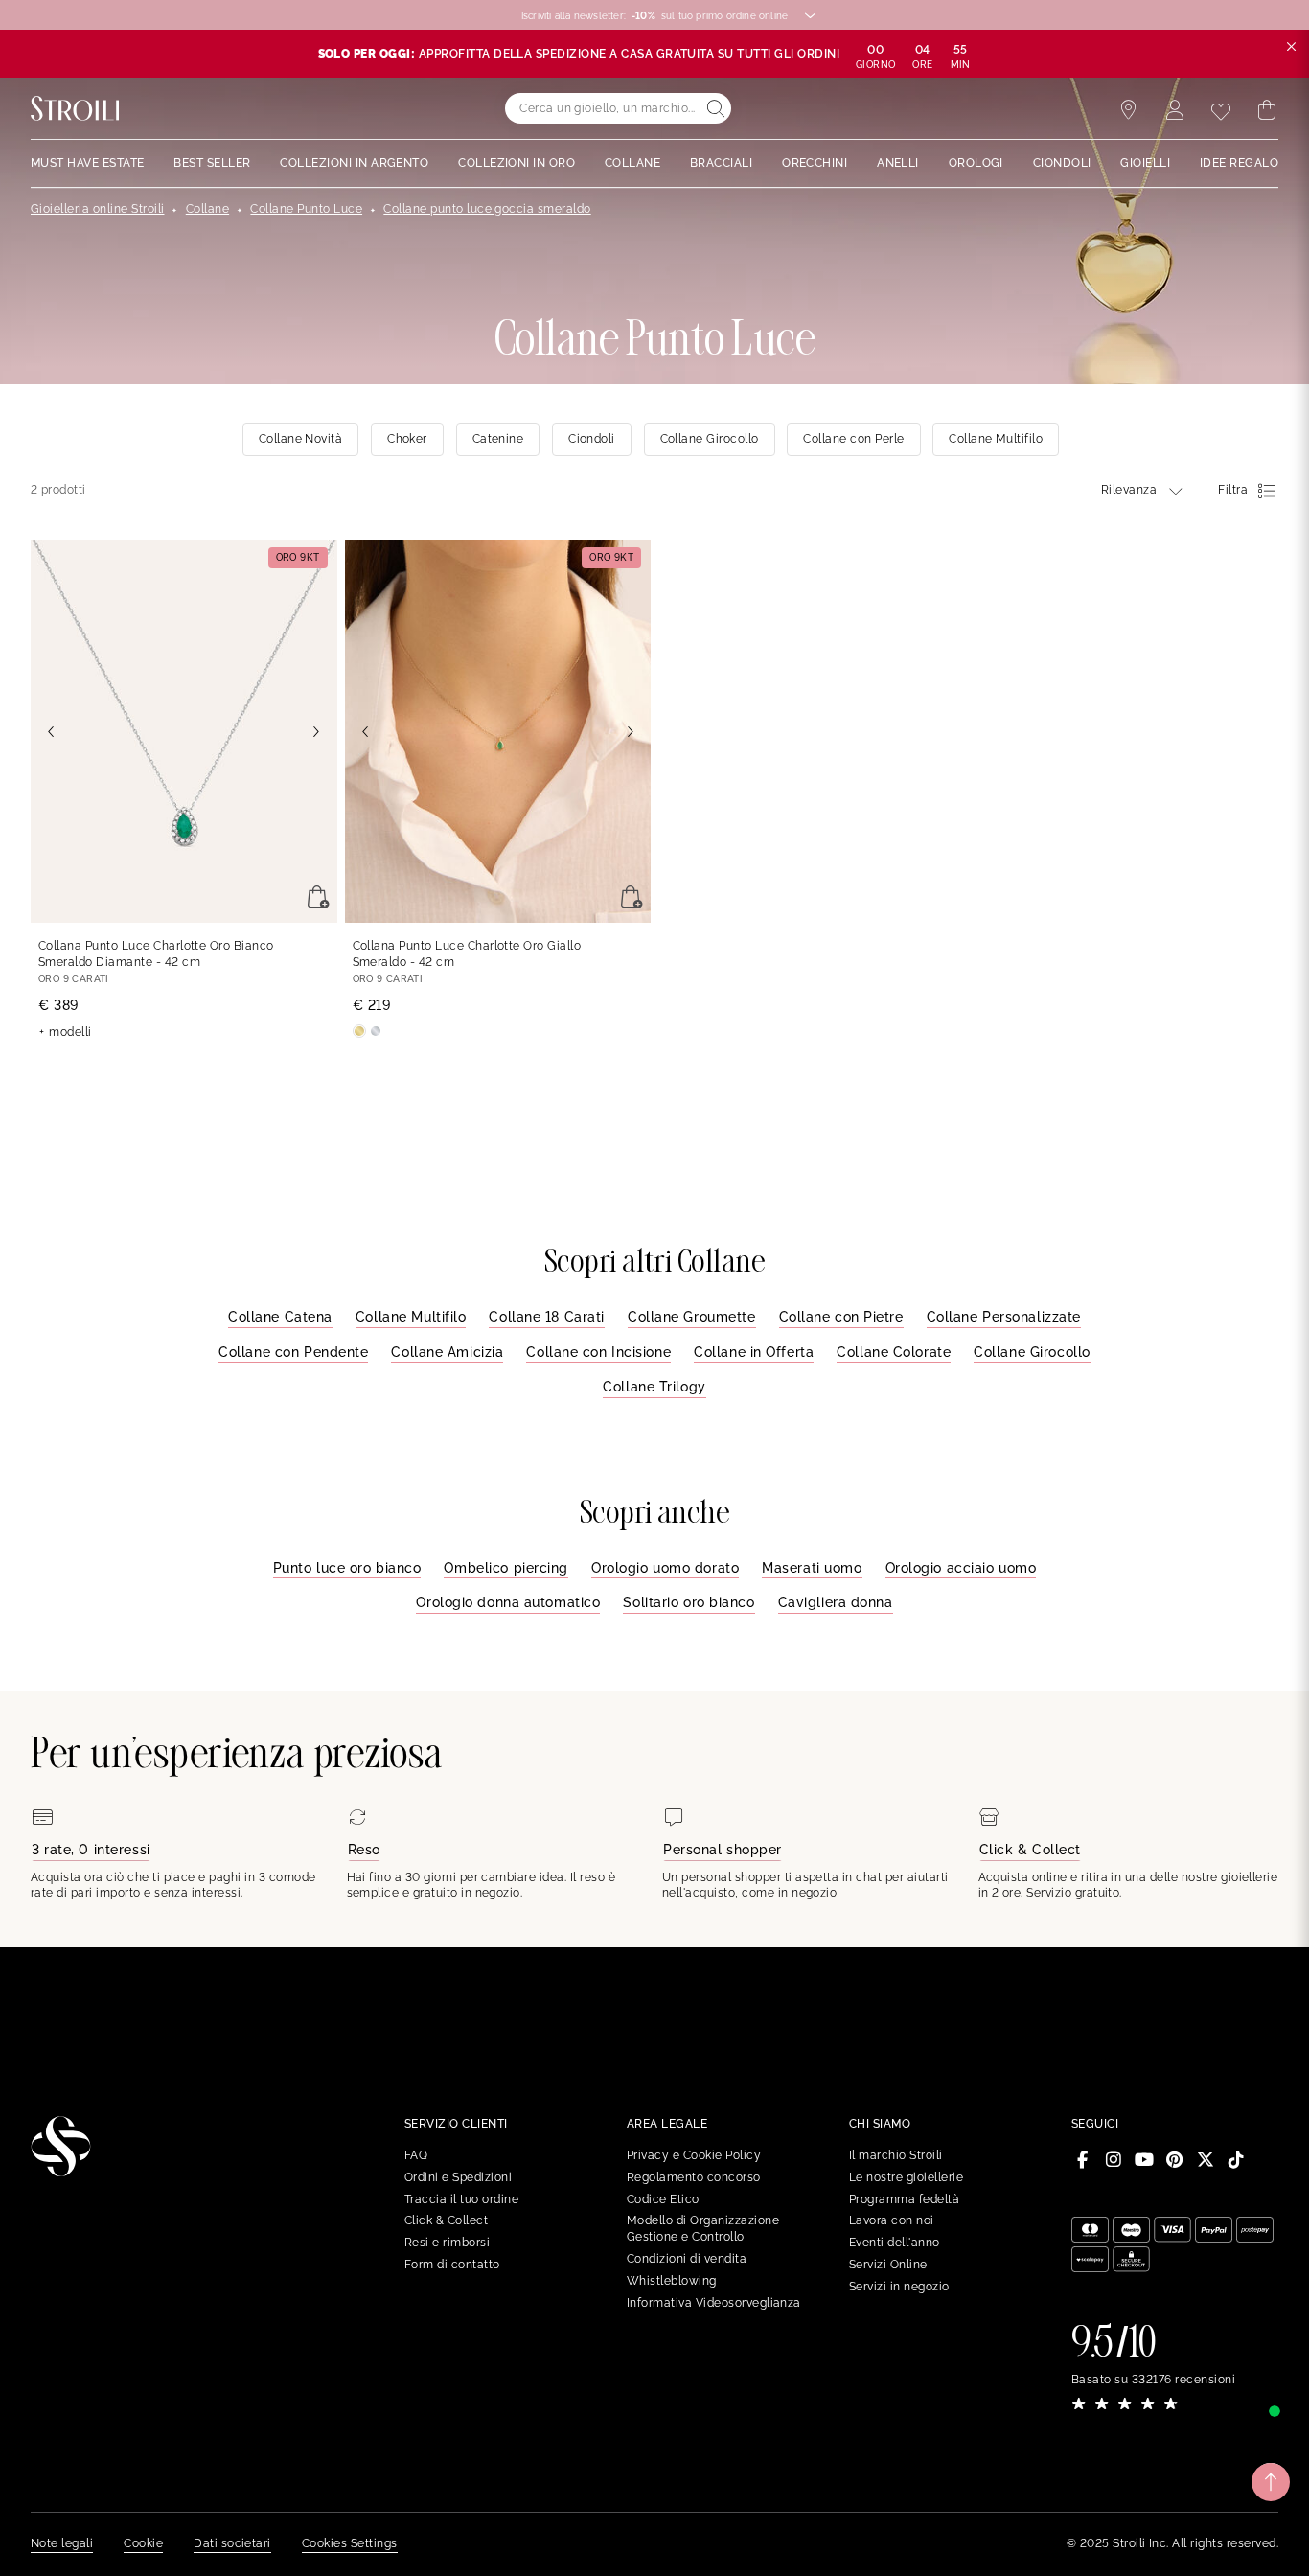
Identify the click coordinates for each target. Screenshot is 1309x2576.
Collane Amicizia (447, 1352)
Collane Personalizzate (1004, 1317)
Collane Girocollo (1032, 1352)
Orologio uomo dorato (665, 1568)
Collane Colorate (894, 1352)
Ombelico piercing (506, 1568)
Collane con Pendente (293, 1352)
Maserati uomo (812, 1568)
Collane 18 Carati (547, 1317)
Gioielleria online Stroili (97, 209)
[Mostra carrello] (1267, 110)
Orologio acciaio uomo (961, 1568)
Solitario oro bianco (689, 1602)
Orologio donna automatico (508, 1602)
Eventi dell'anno (895, 2242)
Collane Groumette (692, 1317)
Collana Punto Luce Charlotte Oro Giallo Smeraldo (467, 954)
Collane (207, 209)
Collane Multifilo (411, 1317)
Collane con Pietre (841, 1317)
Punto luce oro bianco (347, 1568)
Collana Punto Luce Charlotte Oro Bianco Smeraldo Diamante (156, 954)
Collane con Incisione (598, 1352)
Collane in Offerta (754, 1352)
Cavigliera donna (836, 1602)
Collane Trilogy (654, 1387)
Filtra (1233, 490)
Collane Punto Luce (306, 209)
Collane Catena (280, 1317)
